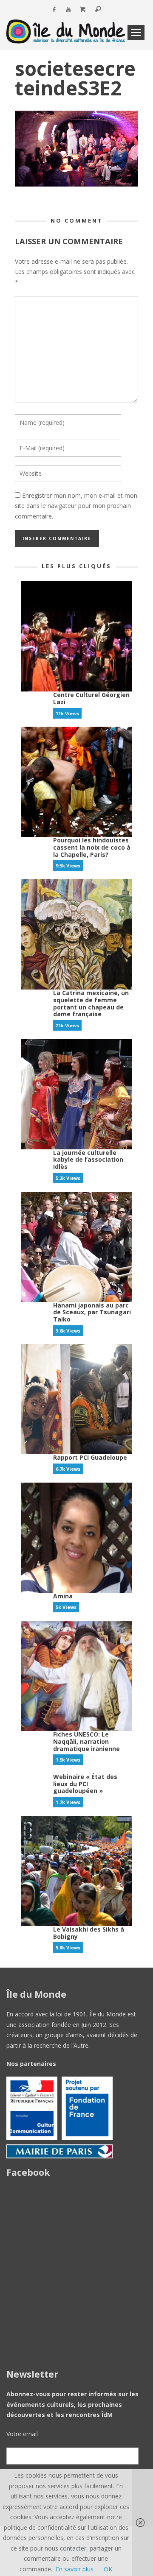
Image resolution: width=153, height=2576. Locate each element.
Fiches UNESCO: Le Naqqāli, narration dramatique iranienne (86, 1741)
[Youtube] (69, 10)
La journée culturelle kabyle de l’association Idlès (88, 1160)
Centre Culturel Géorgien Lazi (91, 698)
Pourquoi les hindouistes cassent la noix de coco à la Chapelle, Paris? (92, 847)
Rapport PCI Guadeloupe (90, 1457)
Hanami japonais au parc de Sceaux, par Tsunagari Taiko (92, 1312)
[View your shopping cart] (83, 10)
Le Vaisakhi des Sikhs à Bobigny (89, 1933)
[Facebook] (54, 10)
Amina (63, 1596)
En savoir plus (75, 2569)
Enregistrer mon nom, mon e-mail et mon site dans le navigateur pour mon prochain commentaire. (76, 506)
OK (108, 2569)
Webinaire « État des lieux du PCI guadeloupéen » (85, 1784)
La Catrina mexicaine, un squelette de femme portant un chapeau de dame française (91, 1003)
